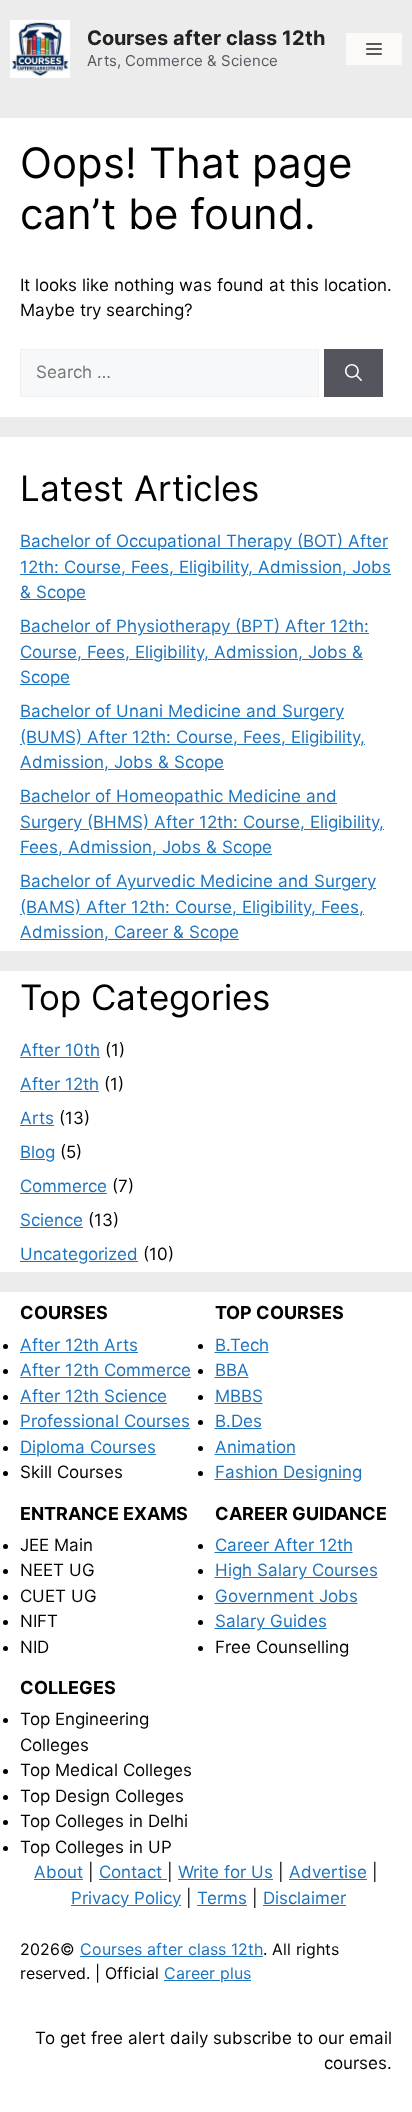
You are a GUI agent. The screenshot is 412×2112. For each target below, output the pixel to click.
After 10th (60, 1050)
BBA (232, 1370)
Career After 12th (284, 1545)
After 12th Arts (79, 1345)
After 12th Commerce (105, 1370)
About (58, 1872)
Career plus (207, 1973)
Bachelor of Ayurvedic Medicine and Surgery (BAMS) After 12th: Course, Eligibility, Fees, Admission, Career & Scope (198, 906)
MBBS (239, 1396)
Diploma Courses (88, 1447)
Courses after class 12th (206, 38)
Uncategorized (79, 1254)
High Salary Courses (296, 1570)
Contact (133, 1872)
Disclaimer (304, 1898)
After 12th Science (93, 1396)
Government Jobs (286, 1596)
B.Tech (242, 1345)
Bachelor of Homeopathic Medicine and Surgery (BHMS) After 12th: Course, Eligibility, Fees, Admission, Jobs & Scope (202, 821)
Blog (37, 1152)
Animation (255, 1447)
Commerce (63, 1186)
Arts (37, 1118)
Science (51, 1220)
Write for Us (225, 1872)
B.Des (238, 1421)
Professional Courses (105, 1421)
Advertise (328, 1872)
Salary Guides (271, 1621)
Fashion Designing (288, 1472)
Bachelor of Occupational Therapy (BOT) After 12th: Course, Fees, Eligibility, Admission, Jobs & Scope (205, 566)
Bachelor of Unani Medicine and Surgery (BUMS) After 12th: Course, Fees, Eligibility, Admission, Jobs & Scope (192, 736)
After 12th (59, 1084)
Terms (222, 1898)
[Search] (353, 373)
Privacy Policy (126, 1898)
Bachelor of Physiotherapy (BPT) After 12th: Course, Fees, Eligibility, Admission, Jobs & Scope (194, 651)
